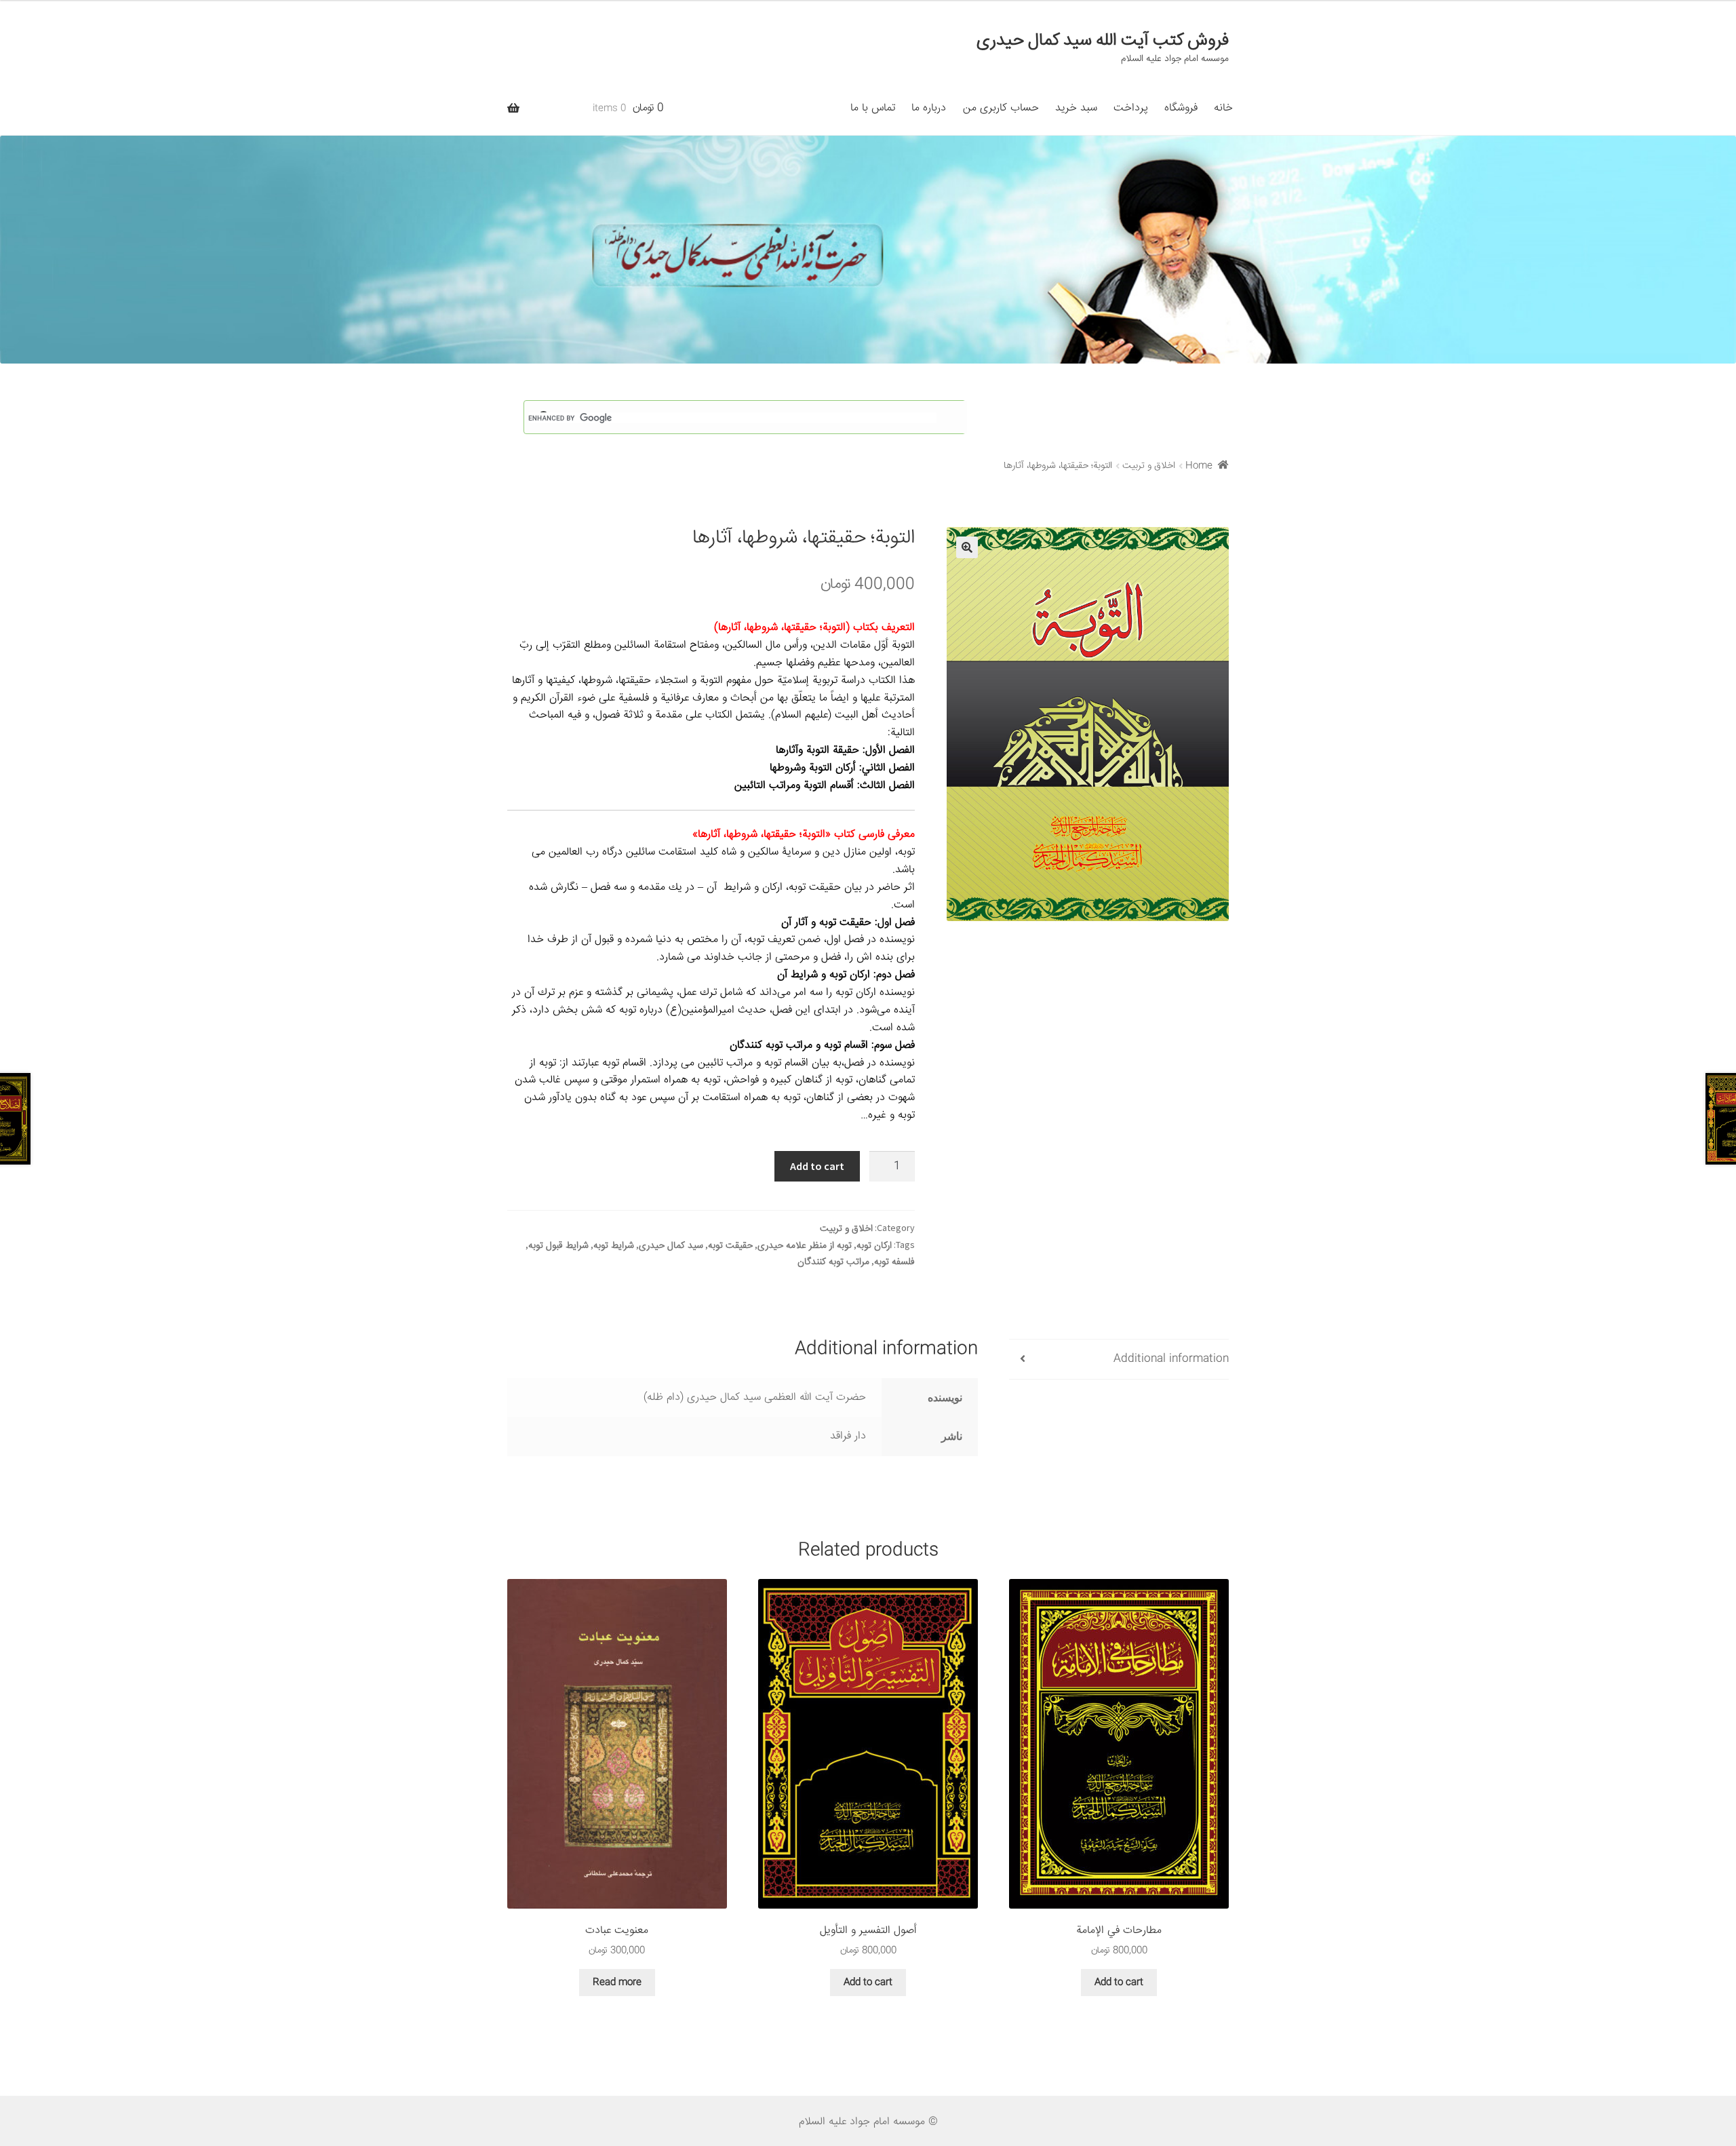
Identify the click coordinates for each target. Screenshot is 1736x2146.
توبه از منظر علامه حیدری (805, 1246)
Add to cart (817, 1166)
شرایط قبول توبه (558, 1246)
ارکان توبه (874, 1246)
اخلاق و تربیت (1149, 466)
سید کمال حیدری (671, 1246)
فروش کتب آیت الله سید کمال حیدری (1103, 41)
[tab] (1119, 1360)
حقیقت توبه (730, 1246)
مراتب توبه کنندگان (833, 1262)
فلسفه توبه (894, 1262)
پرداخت (1131, 108)
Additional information (1171, 1359)
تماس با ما (873, 108)
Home (1199, 466)
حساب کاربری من (1001, 108)
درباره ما (929, 108)
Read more (617, 1983)
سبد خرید (1076, 108)
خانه (1223, 108)
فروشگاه (1181, 108)
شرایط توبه (614, 1246)
